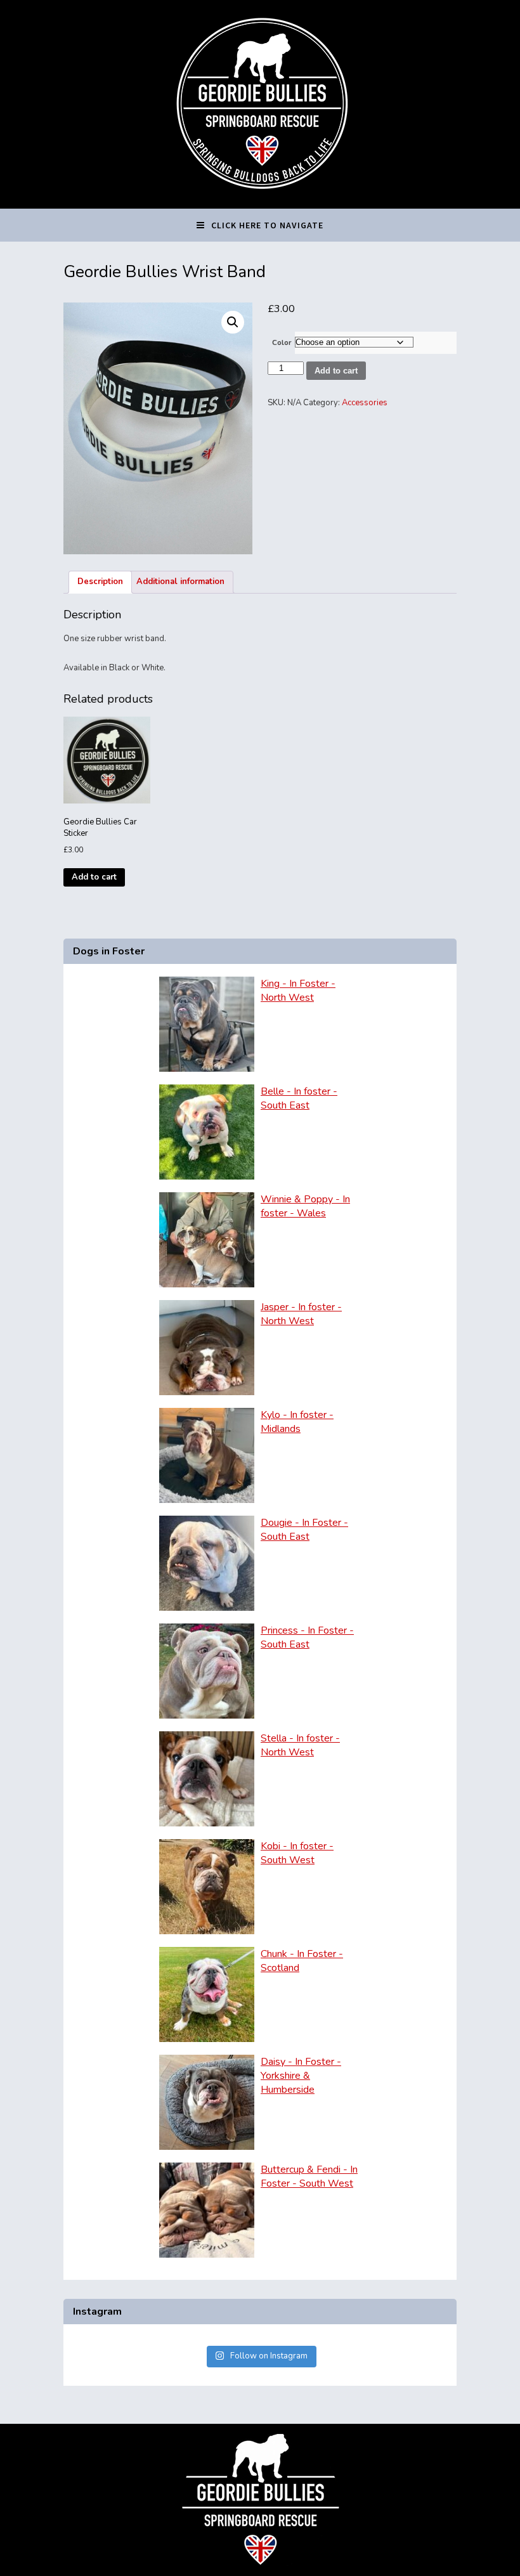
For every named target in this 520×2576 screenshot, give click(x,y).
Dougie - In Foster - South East (304, 1530)
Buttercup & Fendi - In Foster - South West (309, 2176)
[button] (233, 322)
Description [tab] (100, 582)
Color (282, 342)
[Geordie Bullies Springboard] (260, 199)
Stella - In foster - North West (300, 1745)
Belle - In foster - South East (299, 1098)
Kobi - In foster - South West (297, 1853)
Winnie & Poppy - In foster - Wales (305, 1206)
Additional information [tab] (180, 582)
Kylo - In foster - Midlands (297, 1422)
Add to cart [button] (94, 877)
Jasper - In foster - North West (301, 1314)
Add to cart (336, 371)
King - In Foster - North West (298, 991)
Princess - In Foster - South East (307, 1637)
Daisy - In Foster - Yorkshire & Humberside (301, 2076)
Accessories (365, 403)
